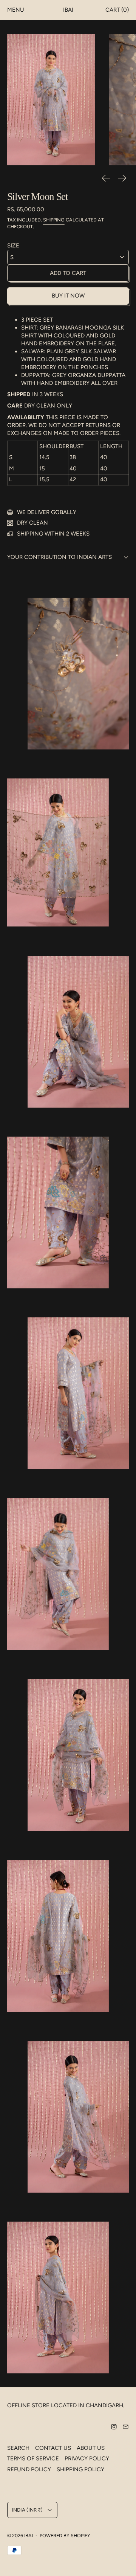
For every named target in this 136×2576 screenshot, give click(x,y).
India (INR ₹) (27, 2510)
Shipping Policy (80, 2469)
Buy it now (68, 296)
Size (13, 246)
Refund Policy (29, 2469)
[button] (51, 100)
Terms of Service (33, 2458)
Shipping (54, 220)
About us (91, 2448)
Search (18, 2448)
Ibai (29, 2536)
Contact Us (53, 2448)
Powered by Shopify (65, 2536)
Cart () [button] (117, 10)
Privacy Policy (87, 2458)
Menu (16, 10)
